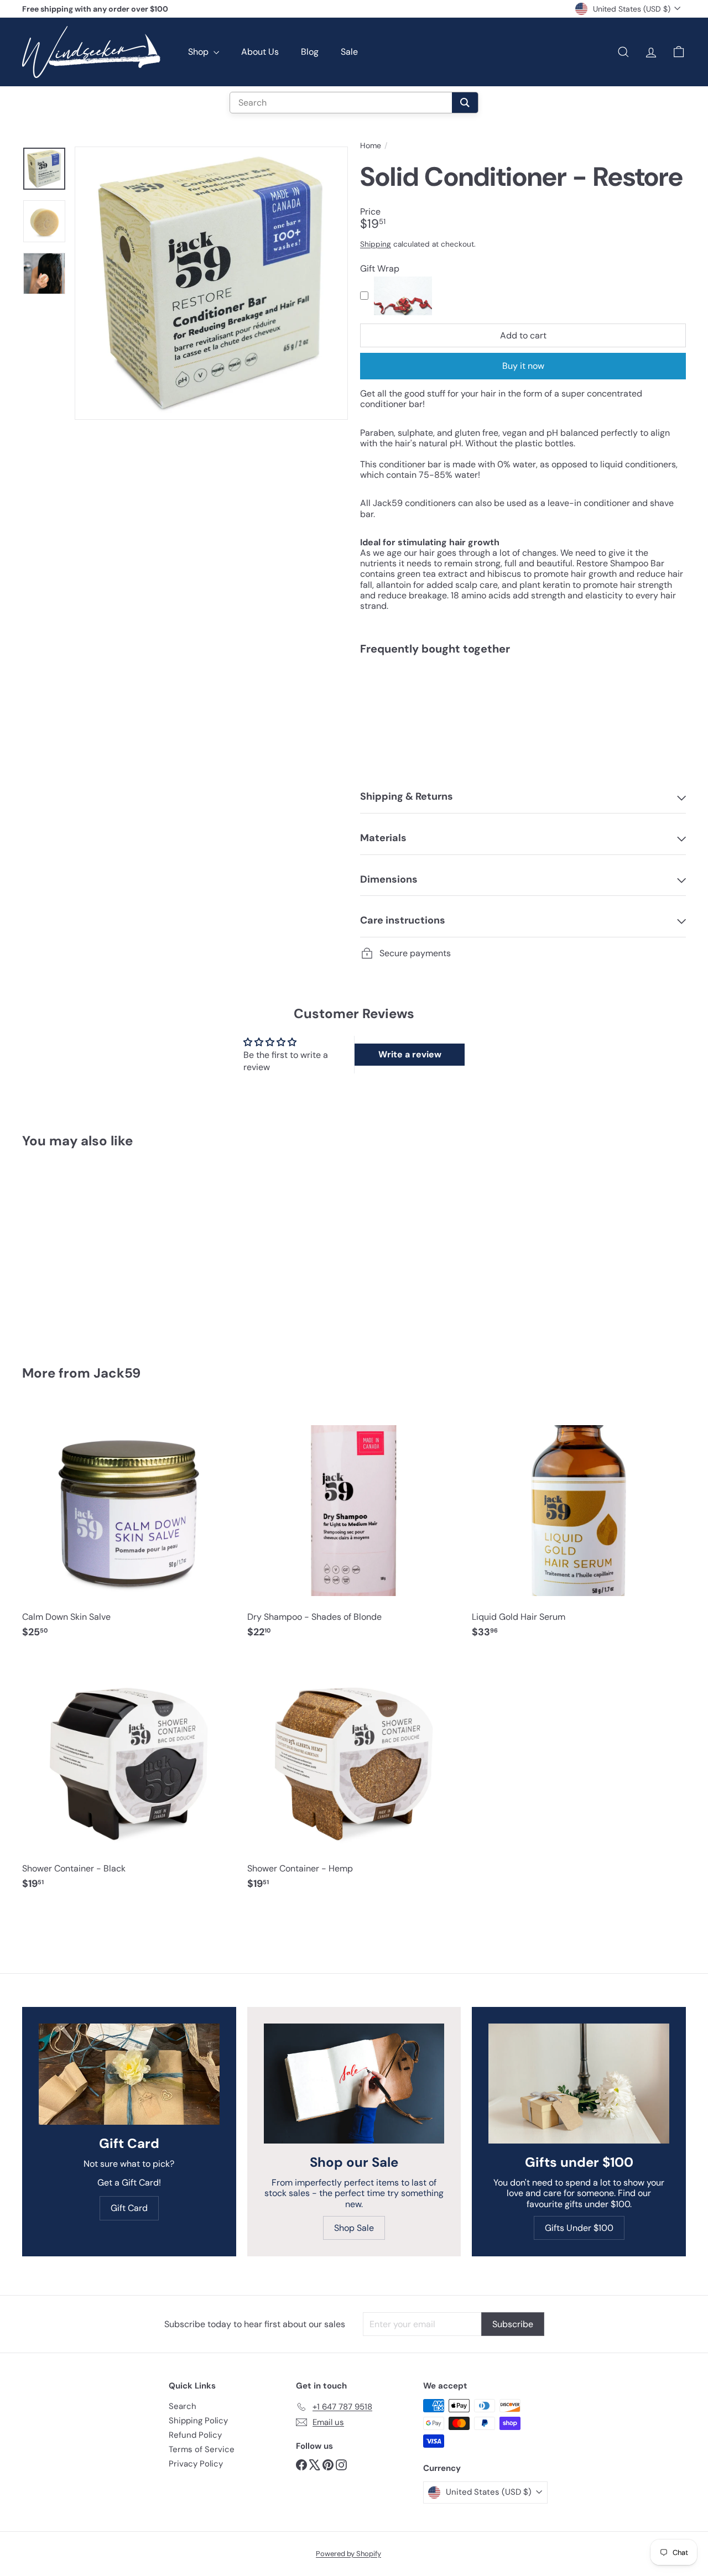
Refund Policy (195, 2435)
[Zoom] (211, 283)
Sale (349, 52)
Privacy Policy (196, 2464)
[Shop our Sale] (354, 2084)
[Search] (465, 103)
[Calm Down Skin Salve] (129, 1527)
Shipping (376, 244)
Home (371, 146)
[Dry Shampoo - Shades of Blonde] (354, 1527)
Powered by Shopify (348, 2554)
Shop (199, 52)
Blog (310, 52)
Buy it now (523, 366)
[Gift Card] (129, 2074)
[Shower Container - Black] (129, 1778)
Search (183, 2406)
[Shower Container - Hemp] (354, 1778)
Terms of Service (202, 2449)
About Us (260, 52)
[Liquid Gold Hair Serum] (579, 1527)
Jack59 (117, 1373)
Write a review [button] (410, 1054)
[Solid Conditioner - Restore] (523, 702)
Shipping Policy (198, 2421)
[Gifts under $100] (579, 2084)
